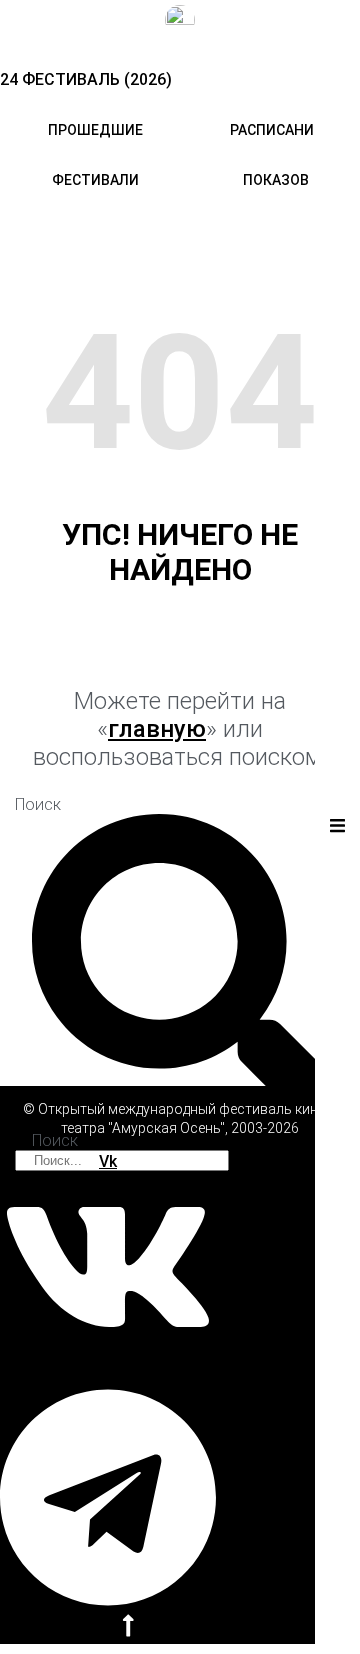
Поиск (38, 804)
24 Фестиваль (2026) (86, 79)
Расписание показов (276, 155)
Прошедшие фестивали (95, 155)
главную (157, 729)
